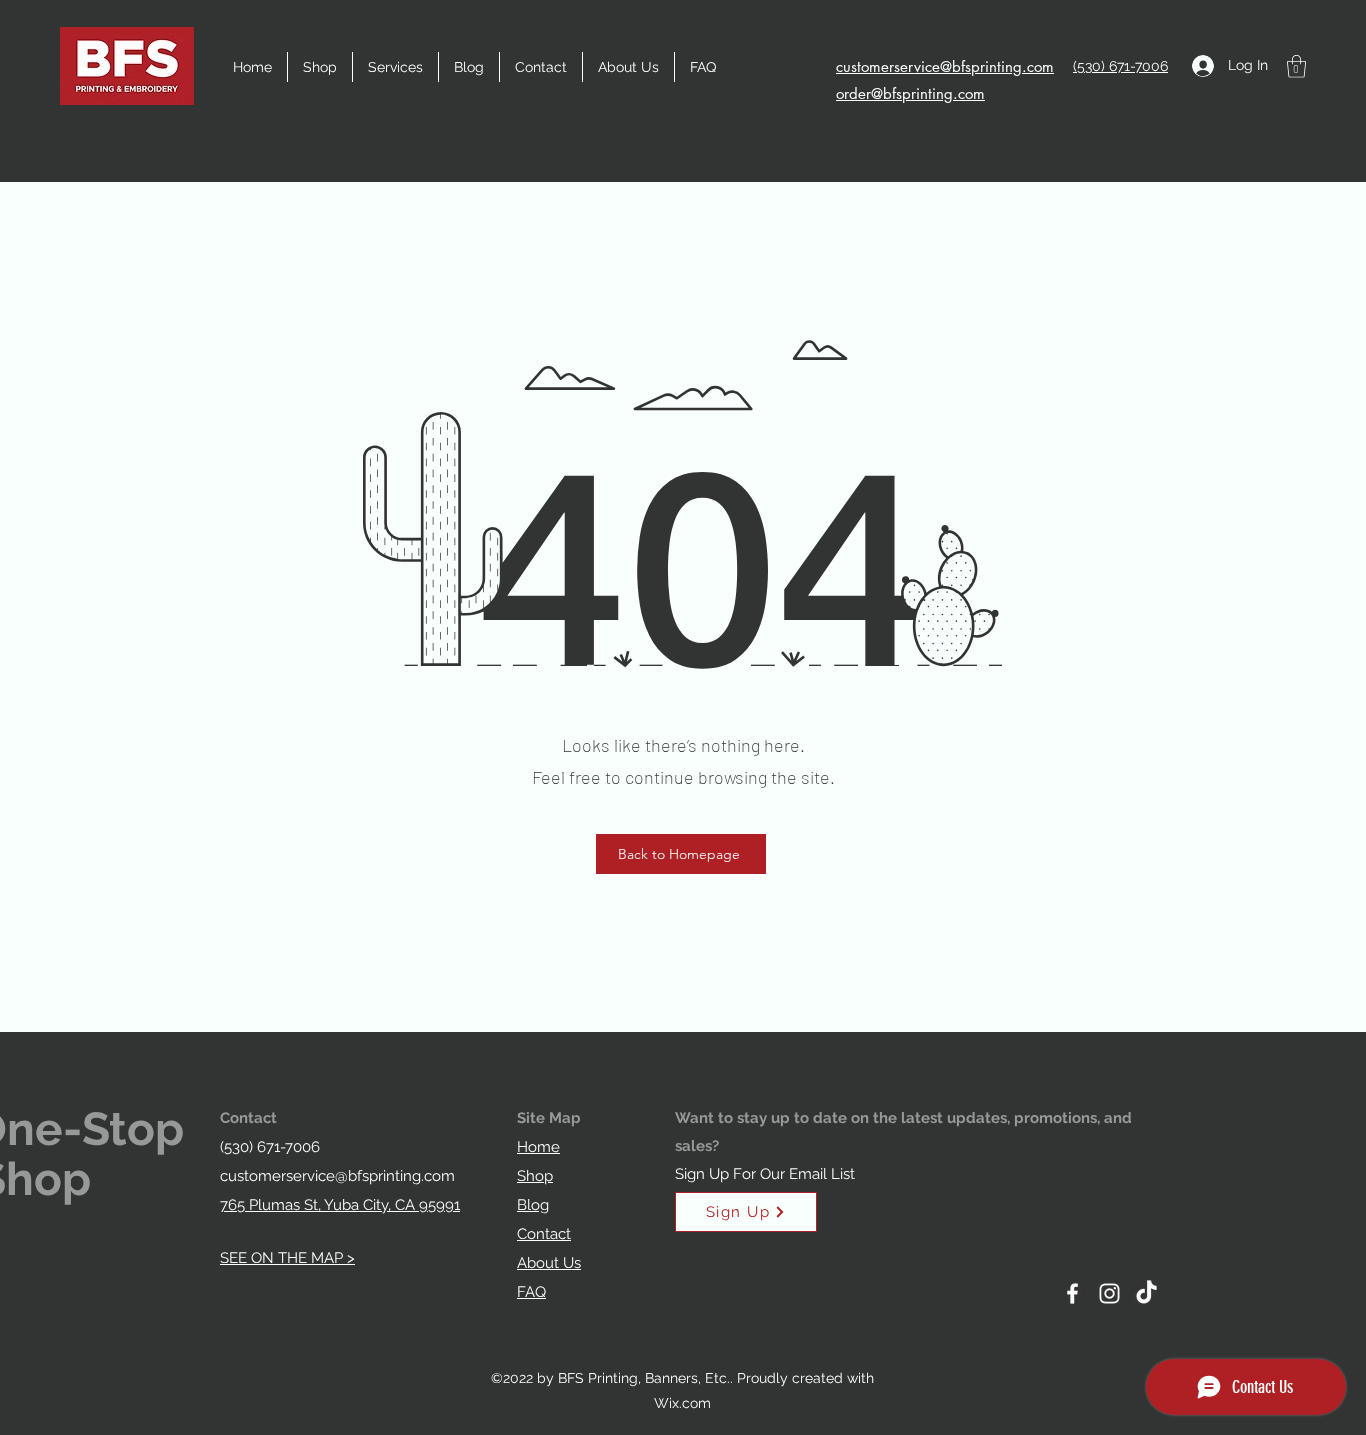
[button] (395, 67)
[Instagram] (1109, 1293)
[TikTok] (1146, 1293)
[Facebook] (1072, 1293)
